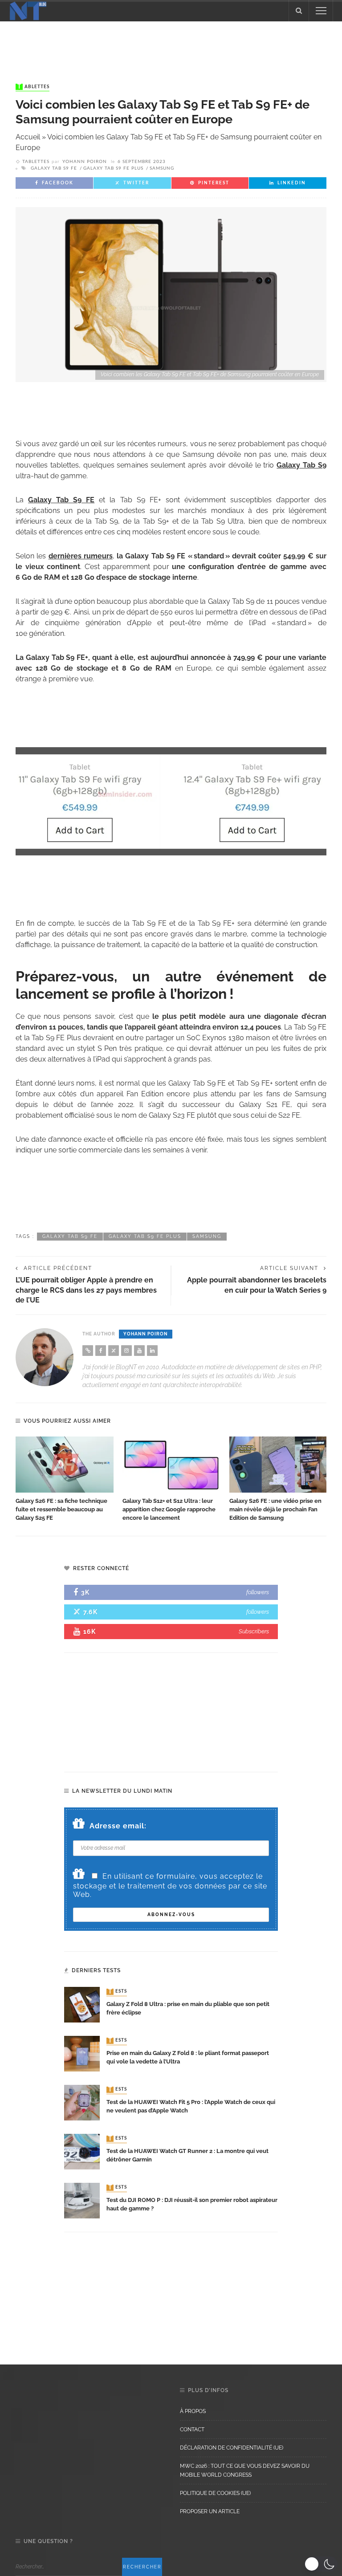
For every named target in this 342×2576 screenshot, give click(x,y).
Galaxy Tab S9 (301, 465)
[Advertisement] (171, 44)
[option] (65, 1479)
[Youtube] (139, 1351)
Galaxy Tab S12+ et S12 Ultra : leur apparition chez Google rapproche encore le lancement (169, 1509)
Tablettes (33, 87)
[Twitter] (114, 1351)
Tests (118, 1992)
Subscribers (254, 1631)
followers (258, 1592)
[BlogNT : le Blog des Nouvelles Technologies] (28, 10)
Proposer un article (210, 2511)
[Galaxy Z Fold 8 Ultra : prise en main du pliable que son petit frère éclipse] (82, 2004)
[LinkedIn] (152, 1351)
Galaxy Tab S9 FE (54, 168)
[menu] (321, 11)
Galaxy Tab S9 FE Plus (113, 168)
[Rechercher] (299, 11)
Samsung (162, 168)
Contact (192, 2429)
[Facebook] (101, 1351)
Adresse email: (118, 1826)
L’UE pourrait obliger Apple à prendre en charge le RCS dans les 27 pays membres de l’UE (86, 1290)
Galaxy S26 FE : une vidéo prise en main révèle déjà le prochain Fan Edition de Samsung (275, 1509)
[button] (321, 2564)
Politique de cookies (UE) (215, 2493)
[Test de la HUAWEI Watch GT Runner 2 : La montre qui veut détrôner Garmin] (82, 2151)
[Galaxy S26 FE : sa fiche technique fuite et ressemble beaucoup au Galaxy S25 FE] (65, 1465)
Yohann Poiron (85, 162)
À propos (193, 2411)
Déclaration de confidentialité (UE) (232, 2448)
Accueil (28, 137)
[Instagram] (126, 1351)
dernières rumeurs (81, 556)
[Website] (88, 1351)
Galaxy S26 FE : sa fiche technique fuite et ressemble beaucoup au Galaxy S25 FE (61, 1509)
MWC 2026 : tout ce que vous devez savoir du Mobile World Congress (245, 2470)
